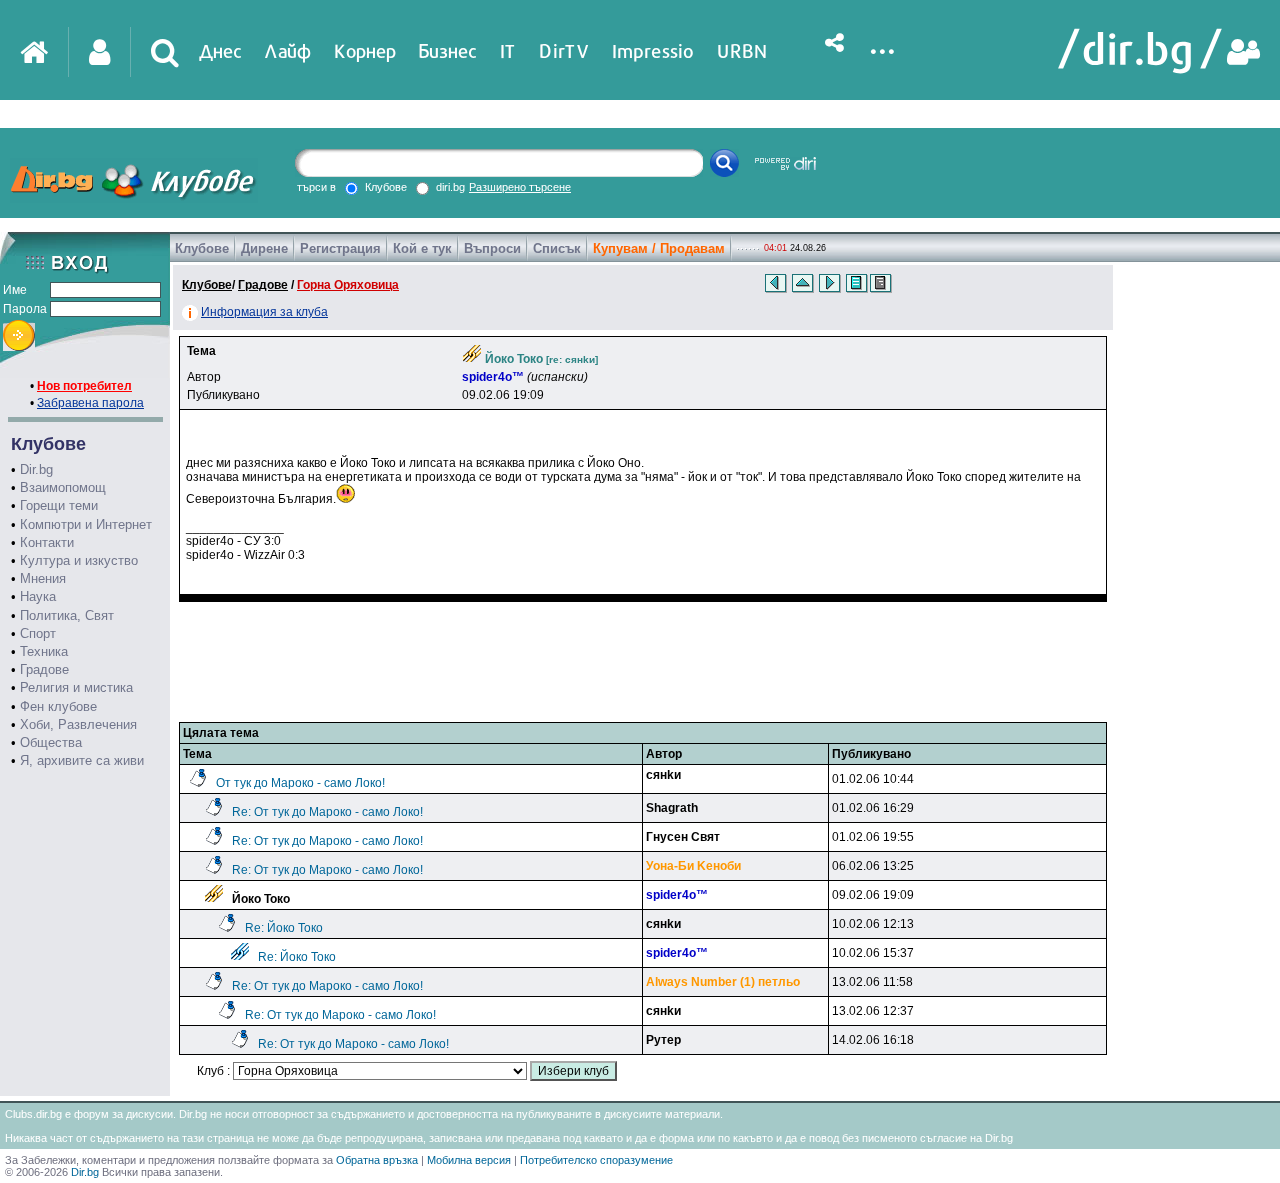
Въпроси (492, 248)
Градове (44, 669)
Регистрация (340, 248)
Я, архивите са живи (82, 760)
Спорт (38, 633)
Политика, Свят (67, 615)
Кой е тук (422, 248)
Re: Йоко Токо (284, 928)
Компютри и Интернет (86, 524)
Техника (44, 651)
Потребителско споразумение (596, 1160)
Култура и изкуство (79, 560)
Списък (557, 248)
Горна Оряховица (348, 285)
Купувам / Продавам (659, 248)
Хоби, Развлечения (78, 724)
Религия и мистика (76, 687)
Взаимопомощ (63, 487)
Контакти (47, 542)
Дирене (264, 248)
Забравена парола (90, 403)
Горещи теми (59, 505)
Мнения (43, 578)
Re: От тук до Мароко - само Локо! (327, 812)
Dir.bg (36, 469)
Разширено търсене (520, 187)
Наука (38, 596)
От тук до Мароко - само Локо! (300, 783)
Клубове (202, 248)
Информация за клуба (264, 312)
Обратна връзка (377, 1160)
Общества (51, 742)
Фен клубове (58, 706)
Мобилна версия (469, 1160)
